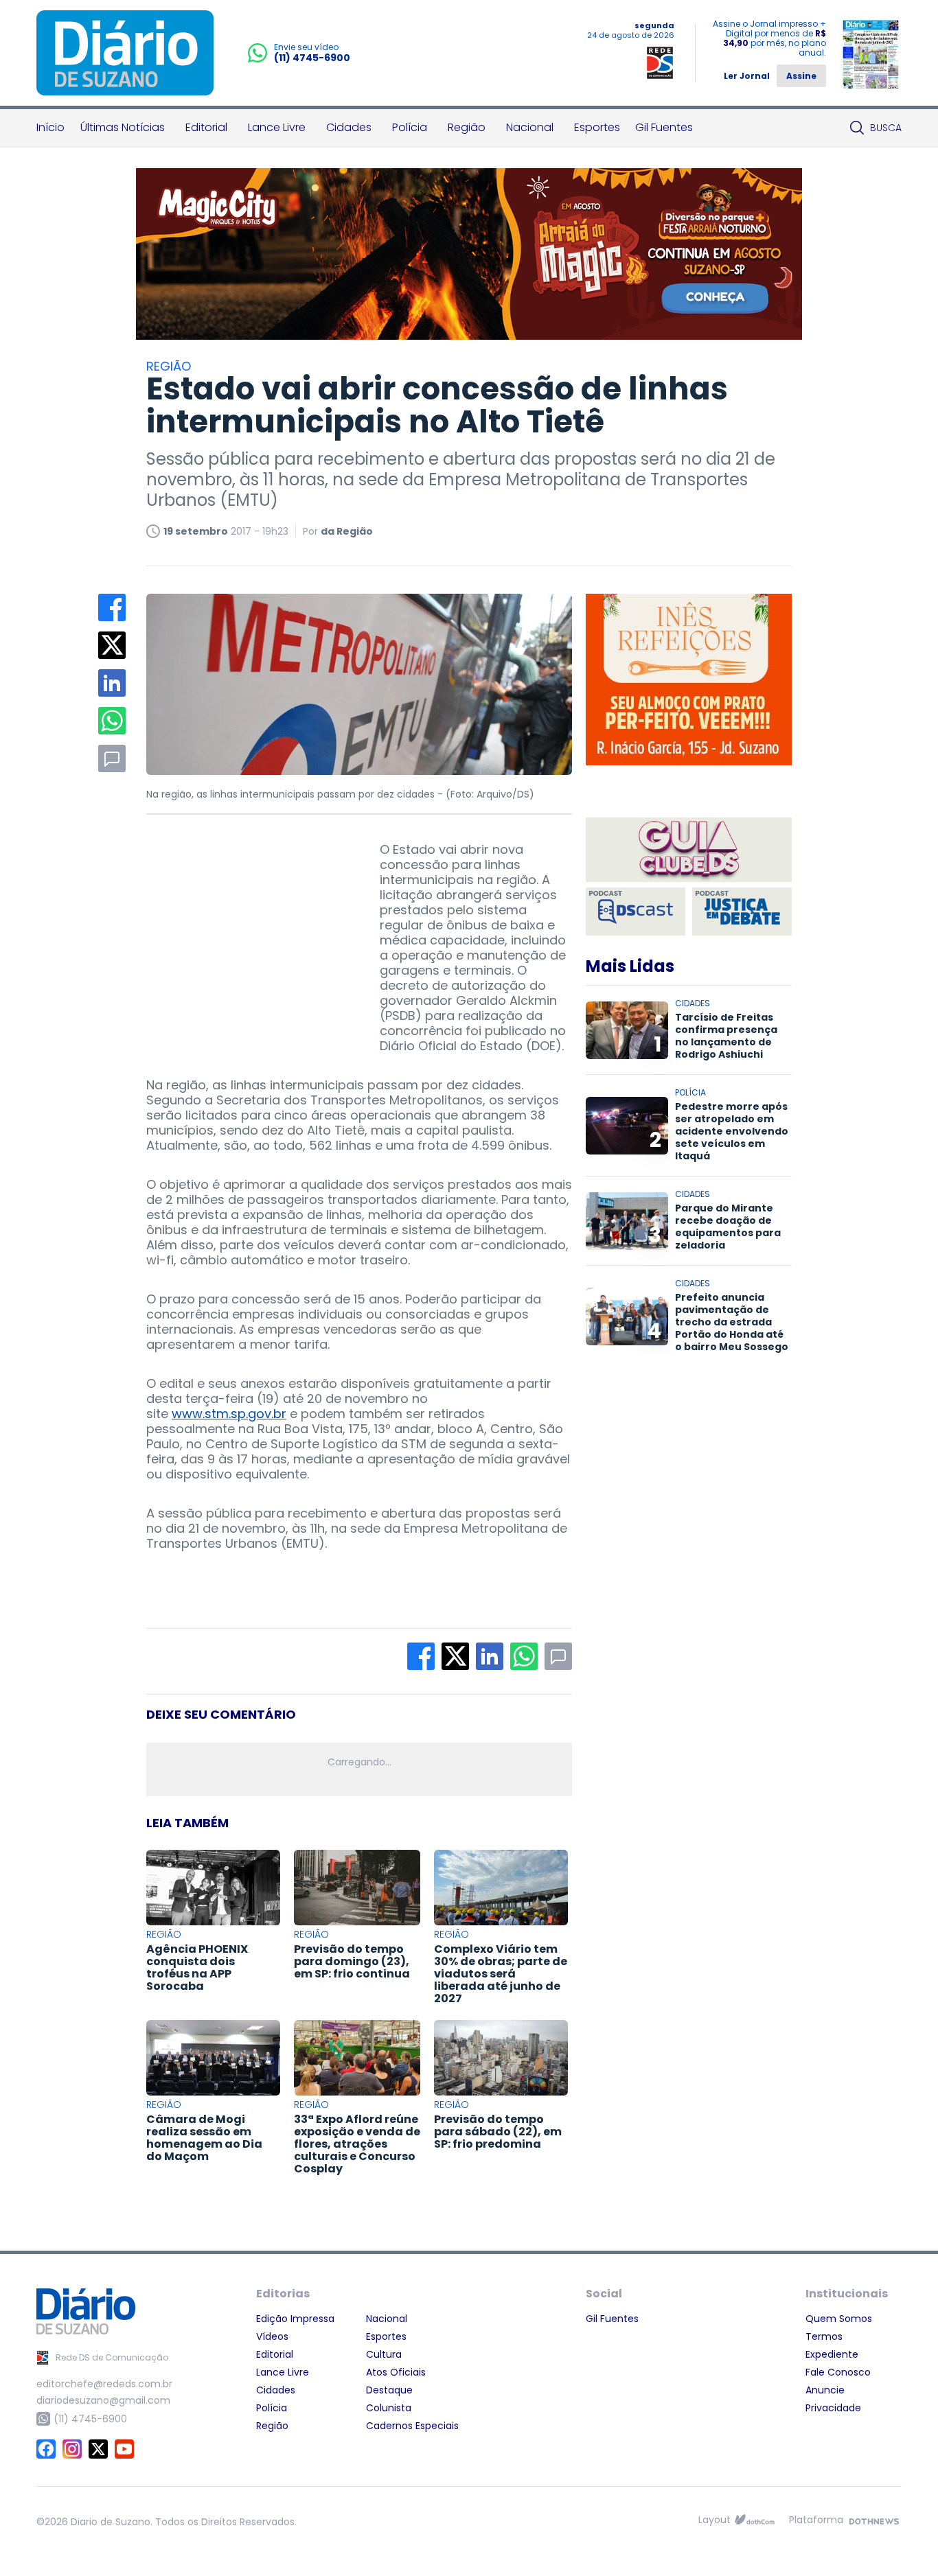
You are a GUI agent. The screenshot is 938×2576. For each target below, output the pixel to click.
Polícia (410, 127)
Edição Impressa (295, 2319)
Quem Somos (839, 2319)
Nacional (530, 127)
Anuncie (825, 2390)
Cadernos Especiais (412, 2426)
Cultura (384, 2354)
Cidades (349, 127)
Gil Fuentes (664, 127)
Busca (886, 128)
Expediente (832, 2354)
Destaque (389, 2390)
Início (50, 127)
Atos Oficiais (396, 2372)
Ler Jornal (747, 76)
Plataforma (816, 2520)
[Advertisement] (249, 928)
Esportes (597, 127)
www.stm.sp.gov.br (229, 1414)
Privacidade (833, 2408)
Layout (714, 2520)
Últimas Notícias (123, 127)
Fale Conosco (838, 2372)
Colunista (389, 2408)
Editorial (206, 127)
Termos (824, 2336)
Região (467, 127)
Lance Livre (277, 127)
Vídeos (272, 2336)
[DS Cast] (636, 912)
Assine (801, 76)
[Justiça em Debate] (742, 912)
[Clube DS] (689, 851)
